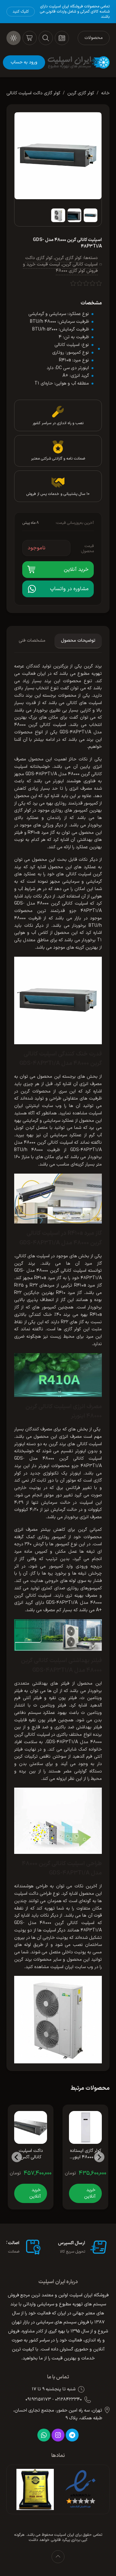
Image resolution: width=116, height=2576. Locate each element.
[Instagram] (58, 2435)
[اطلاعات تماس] (62, 38)
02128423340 (68, 2400)
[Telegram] (72, 2435)
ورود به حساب (24, 62)
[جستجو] (46, 38)
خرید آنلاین (90, 2193)
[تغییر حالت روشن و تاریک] (14, 38)
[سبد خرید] (30, 38)
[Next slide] (17, 2157)
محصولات (94, 38)
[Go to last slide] (99, 2157)
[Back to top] (58, 2557)
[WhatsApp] (44, 2435)
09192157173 (38, 2400)
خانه (105, 93)
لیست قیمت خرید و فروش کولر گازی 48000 (60, 268)
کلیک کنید (21, 12)
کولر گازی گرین (81, 93)
